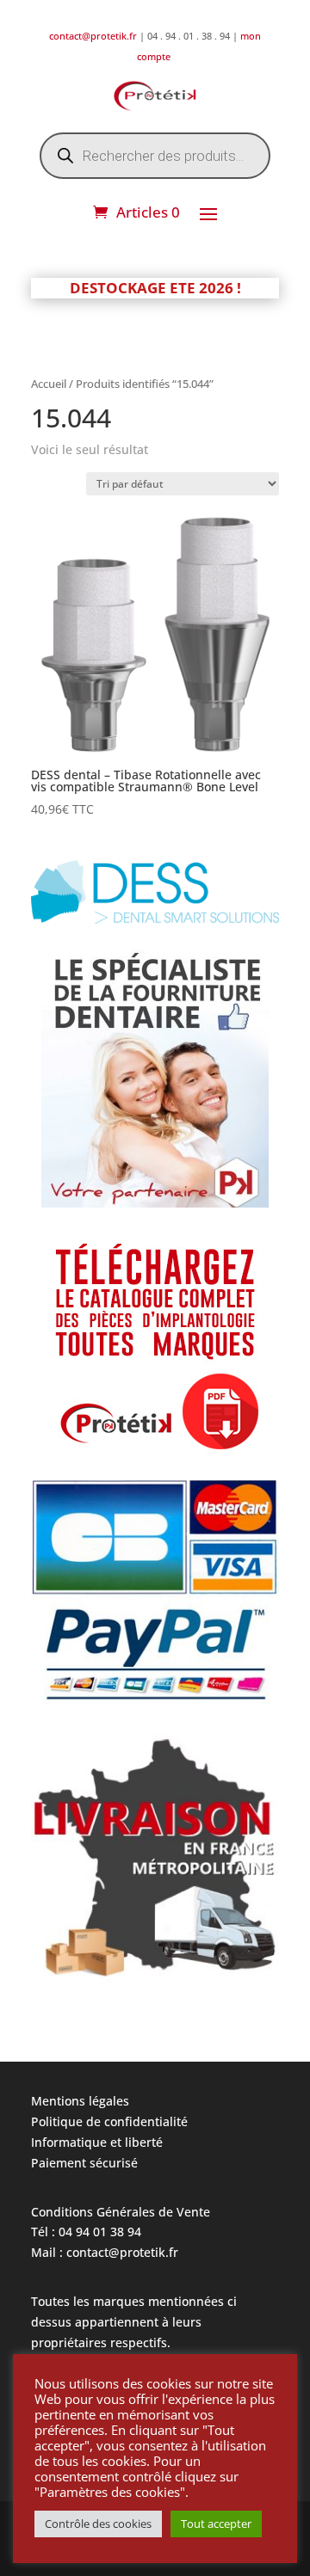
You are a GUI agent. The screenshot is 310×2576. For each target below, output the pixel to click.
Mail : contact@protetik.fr (105, 2252)
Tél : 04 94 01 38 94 (86, 2232)
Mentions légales (80, 2101)
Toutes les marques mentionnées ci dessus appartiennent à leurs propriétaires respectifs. (134, 2322)
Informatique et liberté (97, 2142)
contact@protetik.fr (94, 36)
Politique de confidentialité (109, 2121)
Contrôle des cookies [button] (98, 2524)
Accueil (49, 384)
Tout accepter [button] (216, 2524)
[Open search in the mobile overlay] (155, 156)
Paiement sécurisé (84, 2163)
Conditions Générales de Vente (121, 2212)
